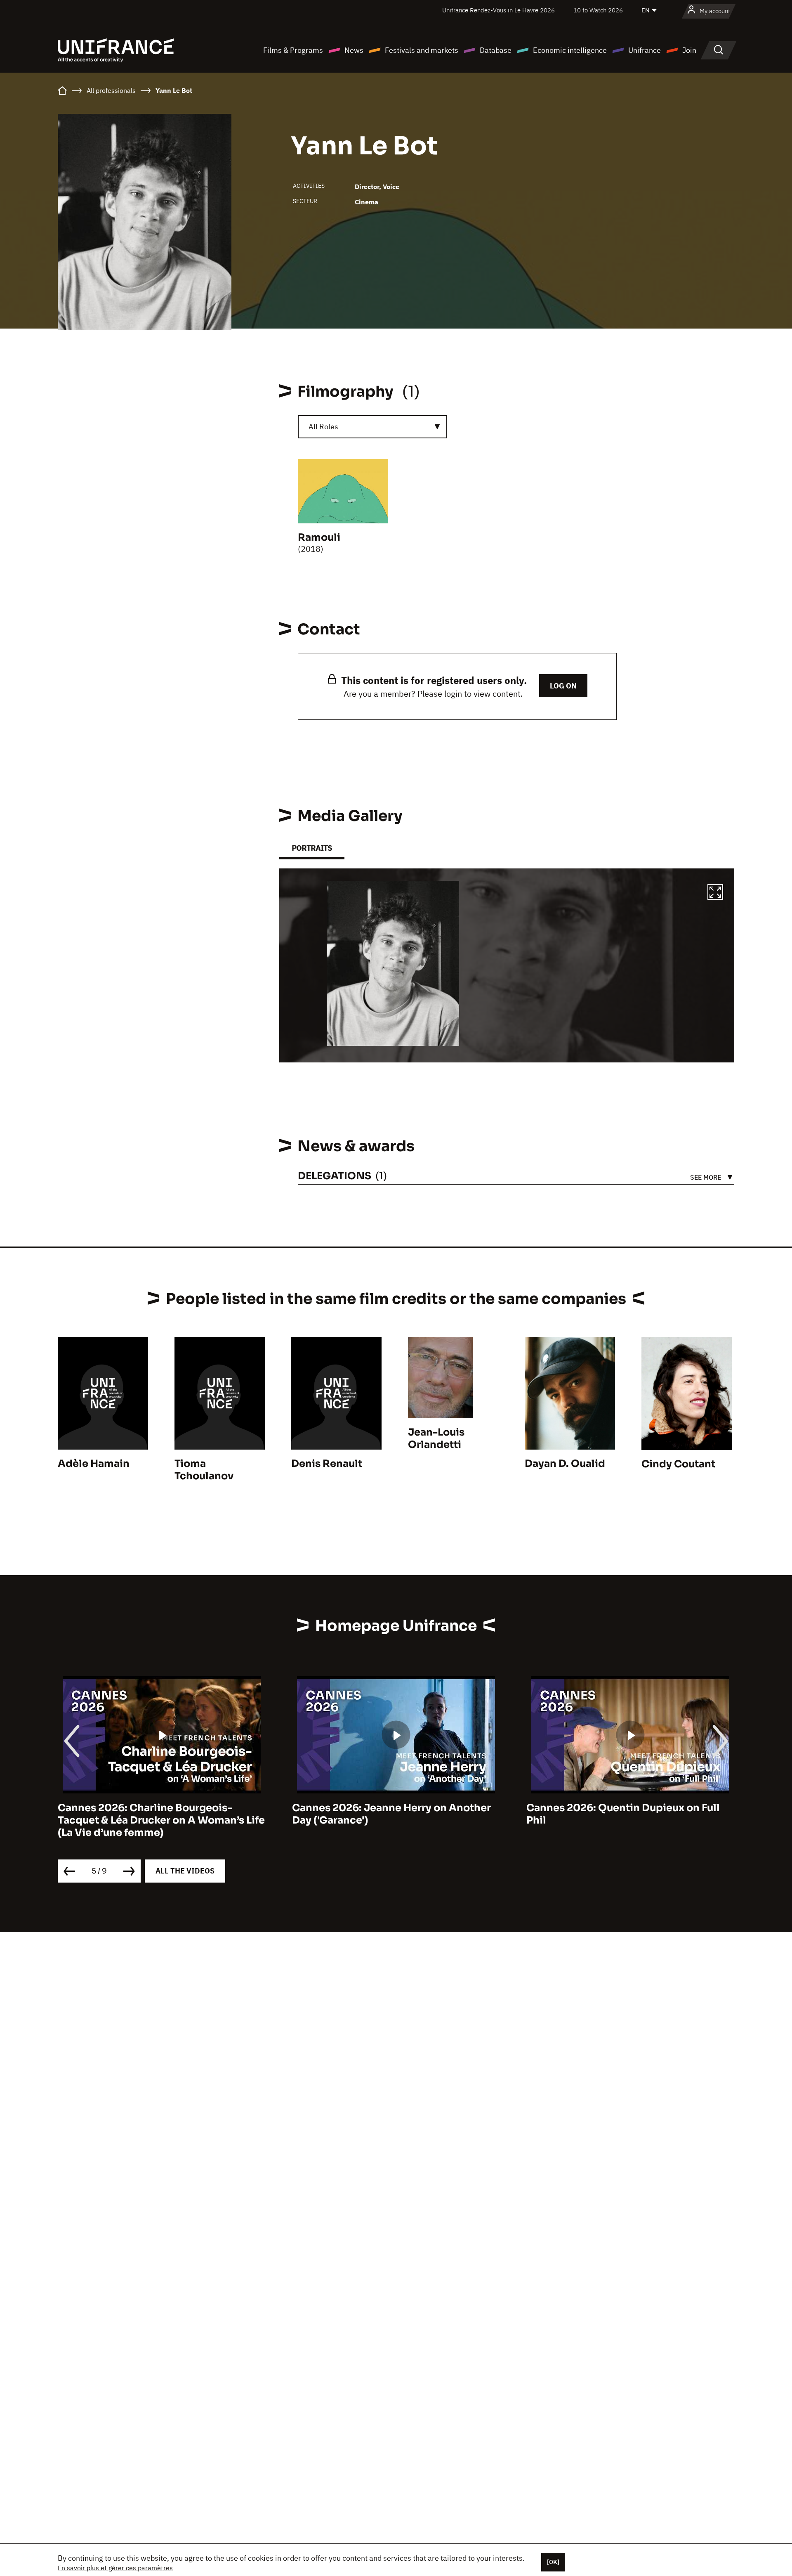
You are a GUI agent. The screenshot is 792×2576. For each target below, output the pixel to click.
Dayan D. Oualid (565, 1464)
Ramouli (319, 537)
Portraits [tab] (312, 848)
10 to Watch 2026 (598, 10)
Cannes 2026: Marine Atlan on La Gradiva (630, 1808)
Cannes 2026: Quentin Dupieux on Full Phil (389, 1814)
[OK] (553, 2562)
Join (689, 50)
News (354, 50)
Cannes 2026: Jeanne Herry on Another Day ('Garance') (157, 1814)
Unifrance (645, 50)
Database (496, 50)
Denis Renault (327, 1464)
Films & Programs (293, 50)
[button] (715, 893)
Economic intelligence (570, 50)
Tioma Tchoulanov (204, 1470)
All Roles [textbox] (323, 427)
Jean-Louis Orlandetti (436, 1438)
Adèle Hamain (94, 1464)
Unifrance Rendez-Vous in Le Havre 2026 (499, 10)
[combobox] (372, 427)
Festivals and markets (422, 50)
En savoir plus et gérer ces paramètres (115, 2568)
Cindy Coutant (678, 1464)
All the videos (185, 1871)
